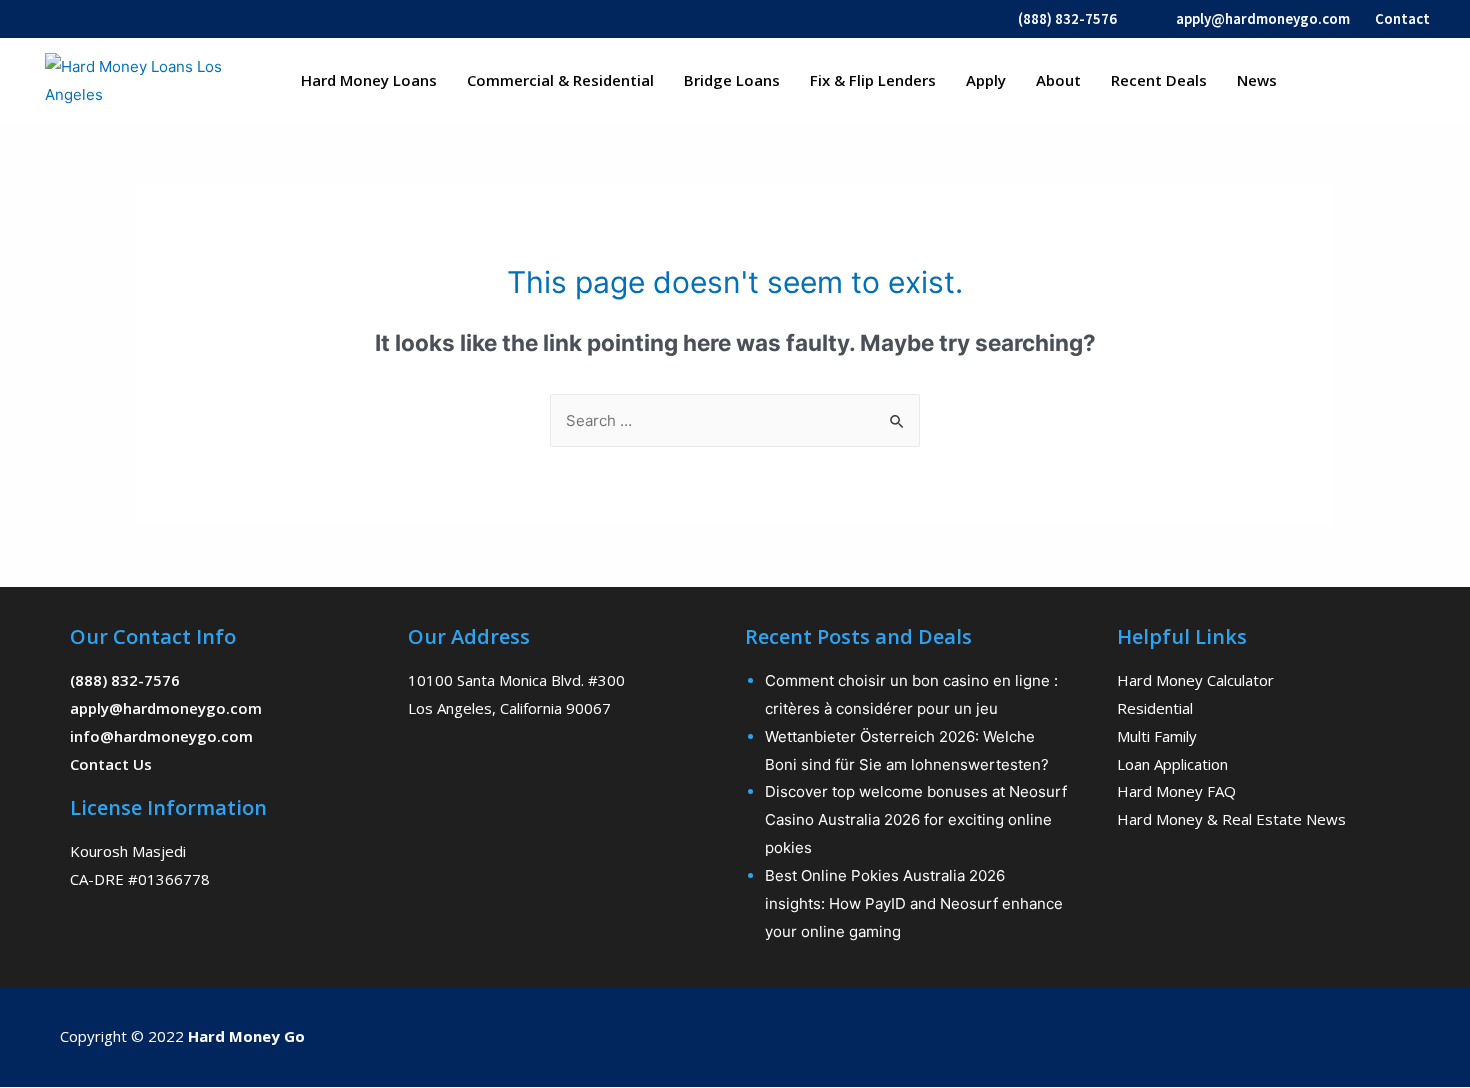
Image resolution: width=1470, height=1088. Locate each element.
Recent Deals (1159, 80)
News (1257, 80)
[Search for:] (735, 420)
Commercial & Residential (560, 80)
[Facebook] (1193, 1033)
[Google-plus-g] (1331, 1033)
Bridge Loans (732, 80)
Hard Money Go (246, 1036)
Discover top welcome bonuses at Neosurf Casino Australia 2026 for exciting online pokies (916, 819)
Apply (986, 80)
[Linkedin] (1400, 1033)
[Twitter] (1262, 1033)
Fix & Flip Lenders (873, 80)
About (1058, 80)
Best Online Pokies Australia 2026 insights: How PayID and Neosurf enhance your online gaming (914, 903)
